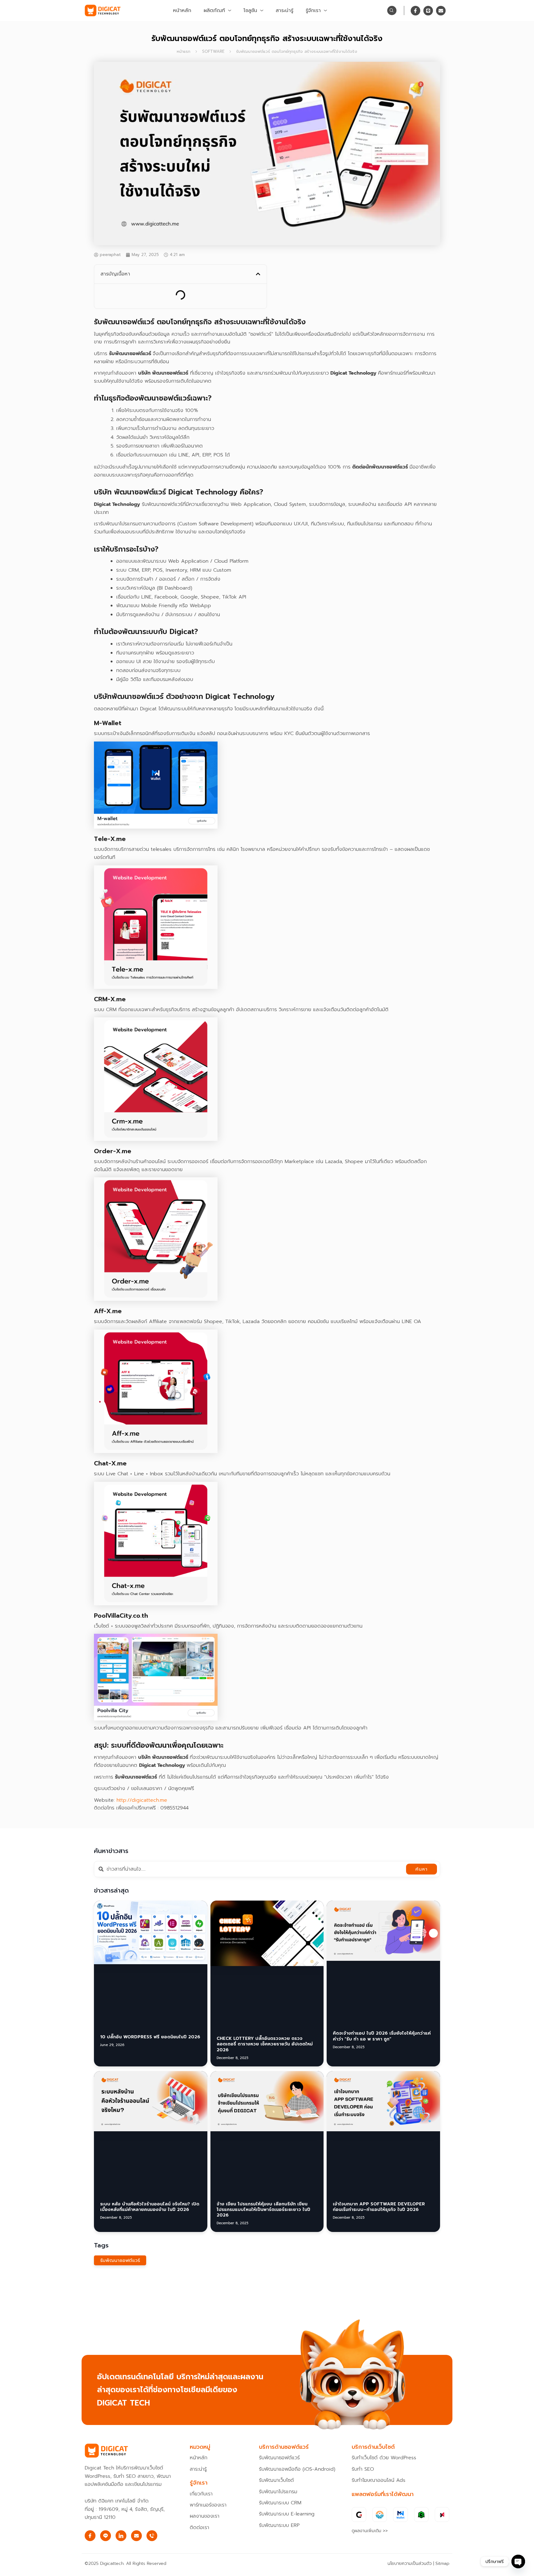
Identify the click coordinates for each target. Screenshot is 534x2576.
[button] (258, 274)
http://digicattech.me (141, 1837)
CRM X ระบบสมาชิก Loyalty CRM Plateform (167, 315)
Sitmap (442, 2563)
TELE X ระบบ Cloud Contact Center (162, 335)
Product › (130, 294)
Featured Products (141, 304)
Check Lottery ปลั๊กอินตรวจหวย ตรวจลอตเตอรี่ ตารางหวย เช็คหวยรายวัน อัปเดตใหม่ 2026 (265, 2016)
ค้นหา (422, 1906)
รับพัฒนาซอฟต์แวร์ (120, 2172)
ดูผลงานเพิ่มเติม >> (370, 2531)
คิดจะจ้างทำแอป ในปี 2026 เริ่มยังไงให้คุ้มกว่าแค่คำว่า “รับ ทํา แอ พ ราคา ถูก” (382, 2013)
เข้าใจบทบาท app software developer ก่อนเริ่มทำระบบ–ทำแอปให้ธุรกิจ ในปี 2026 (379, 2118)
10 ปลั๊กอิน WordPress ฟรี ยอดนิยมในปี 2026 (150, 2010)
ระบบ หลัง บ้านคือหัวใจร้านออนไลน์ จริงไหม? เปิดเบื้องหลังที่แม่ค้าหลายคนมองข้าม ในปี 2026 (150, 2118)
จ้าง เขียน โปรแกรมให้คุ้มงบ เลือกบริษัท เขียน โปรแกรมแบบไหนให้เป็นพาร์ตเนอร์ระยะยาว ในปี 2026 (263, 2121)
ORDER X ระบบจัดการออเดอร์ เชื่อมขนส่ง (164, 325)
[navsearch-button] (392, 11)
